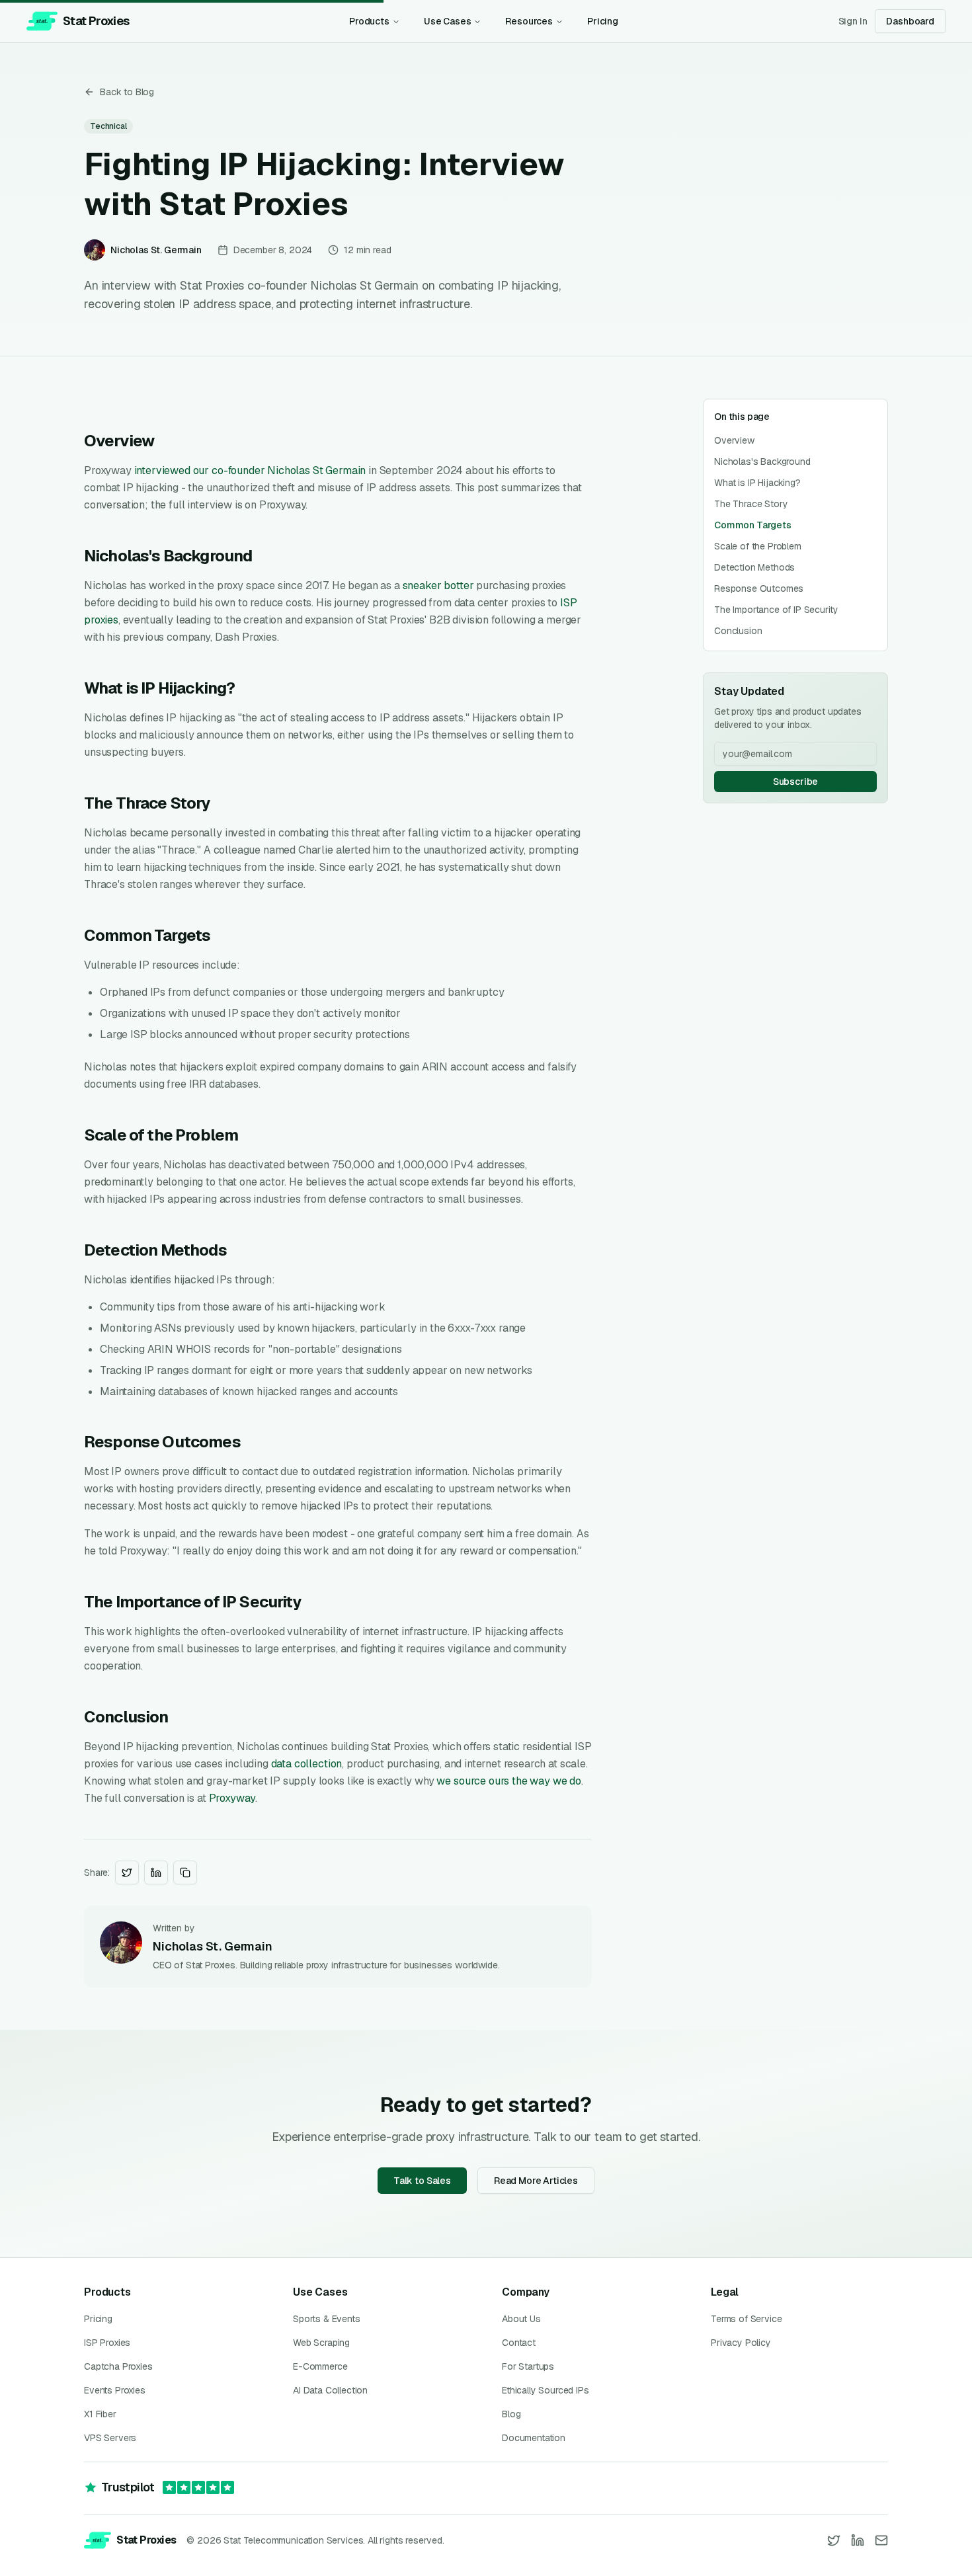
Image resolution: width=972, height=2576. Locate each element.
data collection (307, 1764)
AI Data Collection (330, 2390)
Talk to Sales (422, 2181)
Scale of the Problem (758, 546)
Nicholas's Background (762, 462)
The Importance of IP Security (776, 610)
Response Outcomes (759, 588)
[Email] (881, 2540)
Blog (511, 2414)
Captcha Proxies (118, 2366)
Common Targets (753, 525)
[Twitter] (834, 2540)
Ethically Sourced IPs (546, 2390)
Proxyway (232, 1798)
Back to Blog (127, 92)
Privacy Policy (741, 2343)
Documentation (534, 2438)
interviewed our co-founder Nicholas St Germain (250, 470)
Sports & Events (327, 2319)
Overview (734, 440)
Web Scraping (321, 2343)
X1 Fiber (100, 2414)
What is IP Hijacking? (757, 483)
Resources (529, 21)
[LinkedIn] (858, 2540)
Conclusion (738, 631)
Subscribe (796, 782)
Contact (519, 2343)
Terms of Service (746, 2319)
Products (369, 21)
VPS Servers (110, 2438)
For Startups (528, 2366)
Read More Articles (536, 2181)
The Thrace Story (751, 504)
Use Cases (448, 21)
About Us (521, 2319)
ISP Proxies (107, 2343)
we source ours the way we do (509, 1781)
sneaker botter (438, 585)
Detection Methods (754, 567)
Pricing (603, 21)
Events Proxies (115, 2390)
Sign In (853, 21)
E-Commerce (320, 2366)
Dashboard (910, 21)
